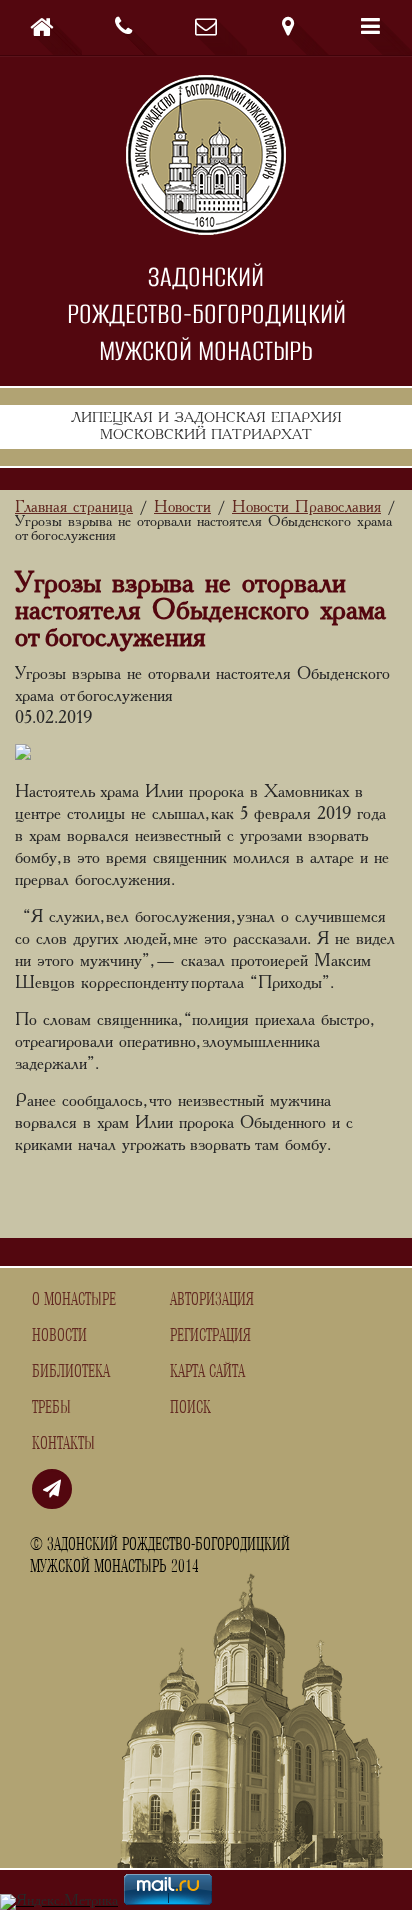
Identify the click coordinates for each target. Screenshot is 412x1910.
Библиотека (71, 1372)
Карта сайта (207, 1372)
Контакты (63, 1444)
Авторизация (212, 1300)
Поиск (190, 1408)
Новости (59, 1336)
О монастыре (74, 1300)
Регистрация (210, 1336)
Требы (51, 1408)
